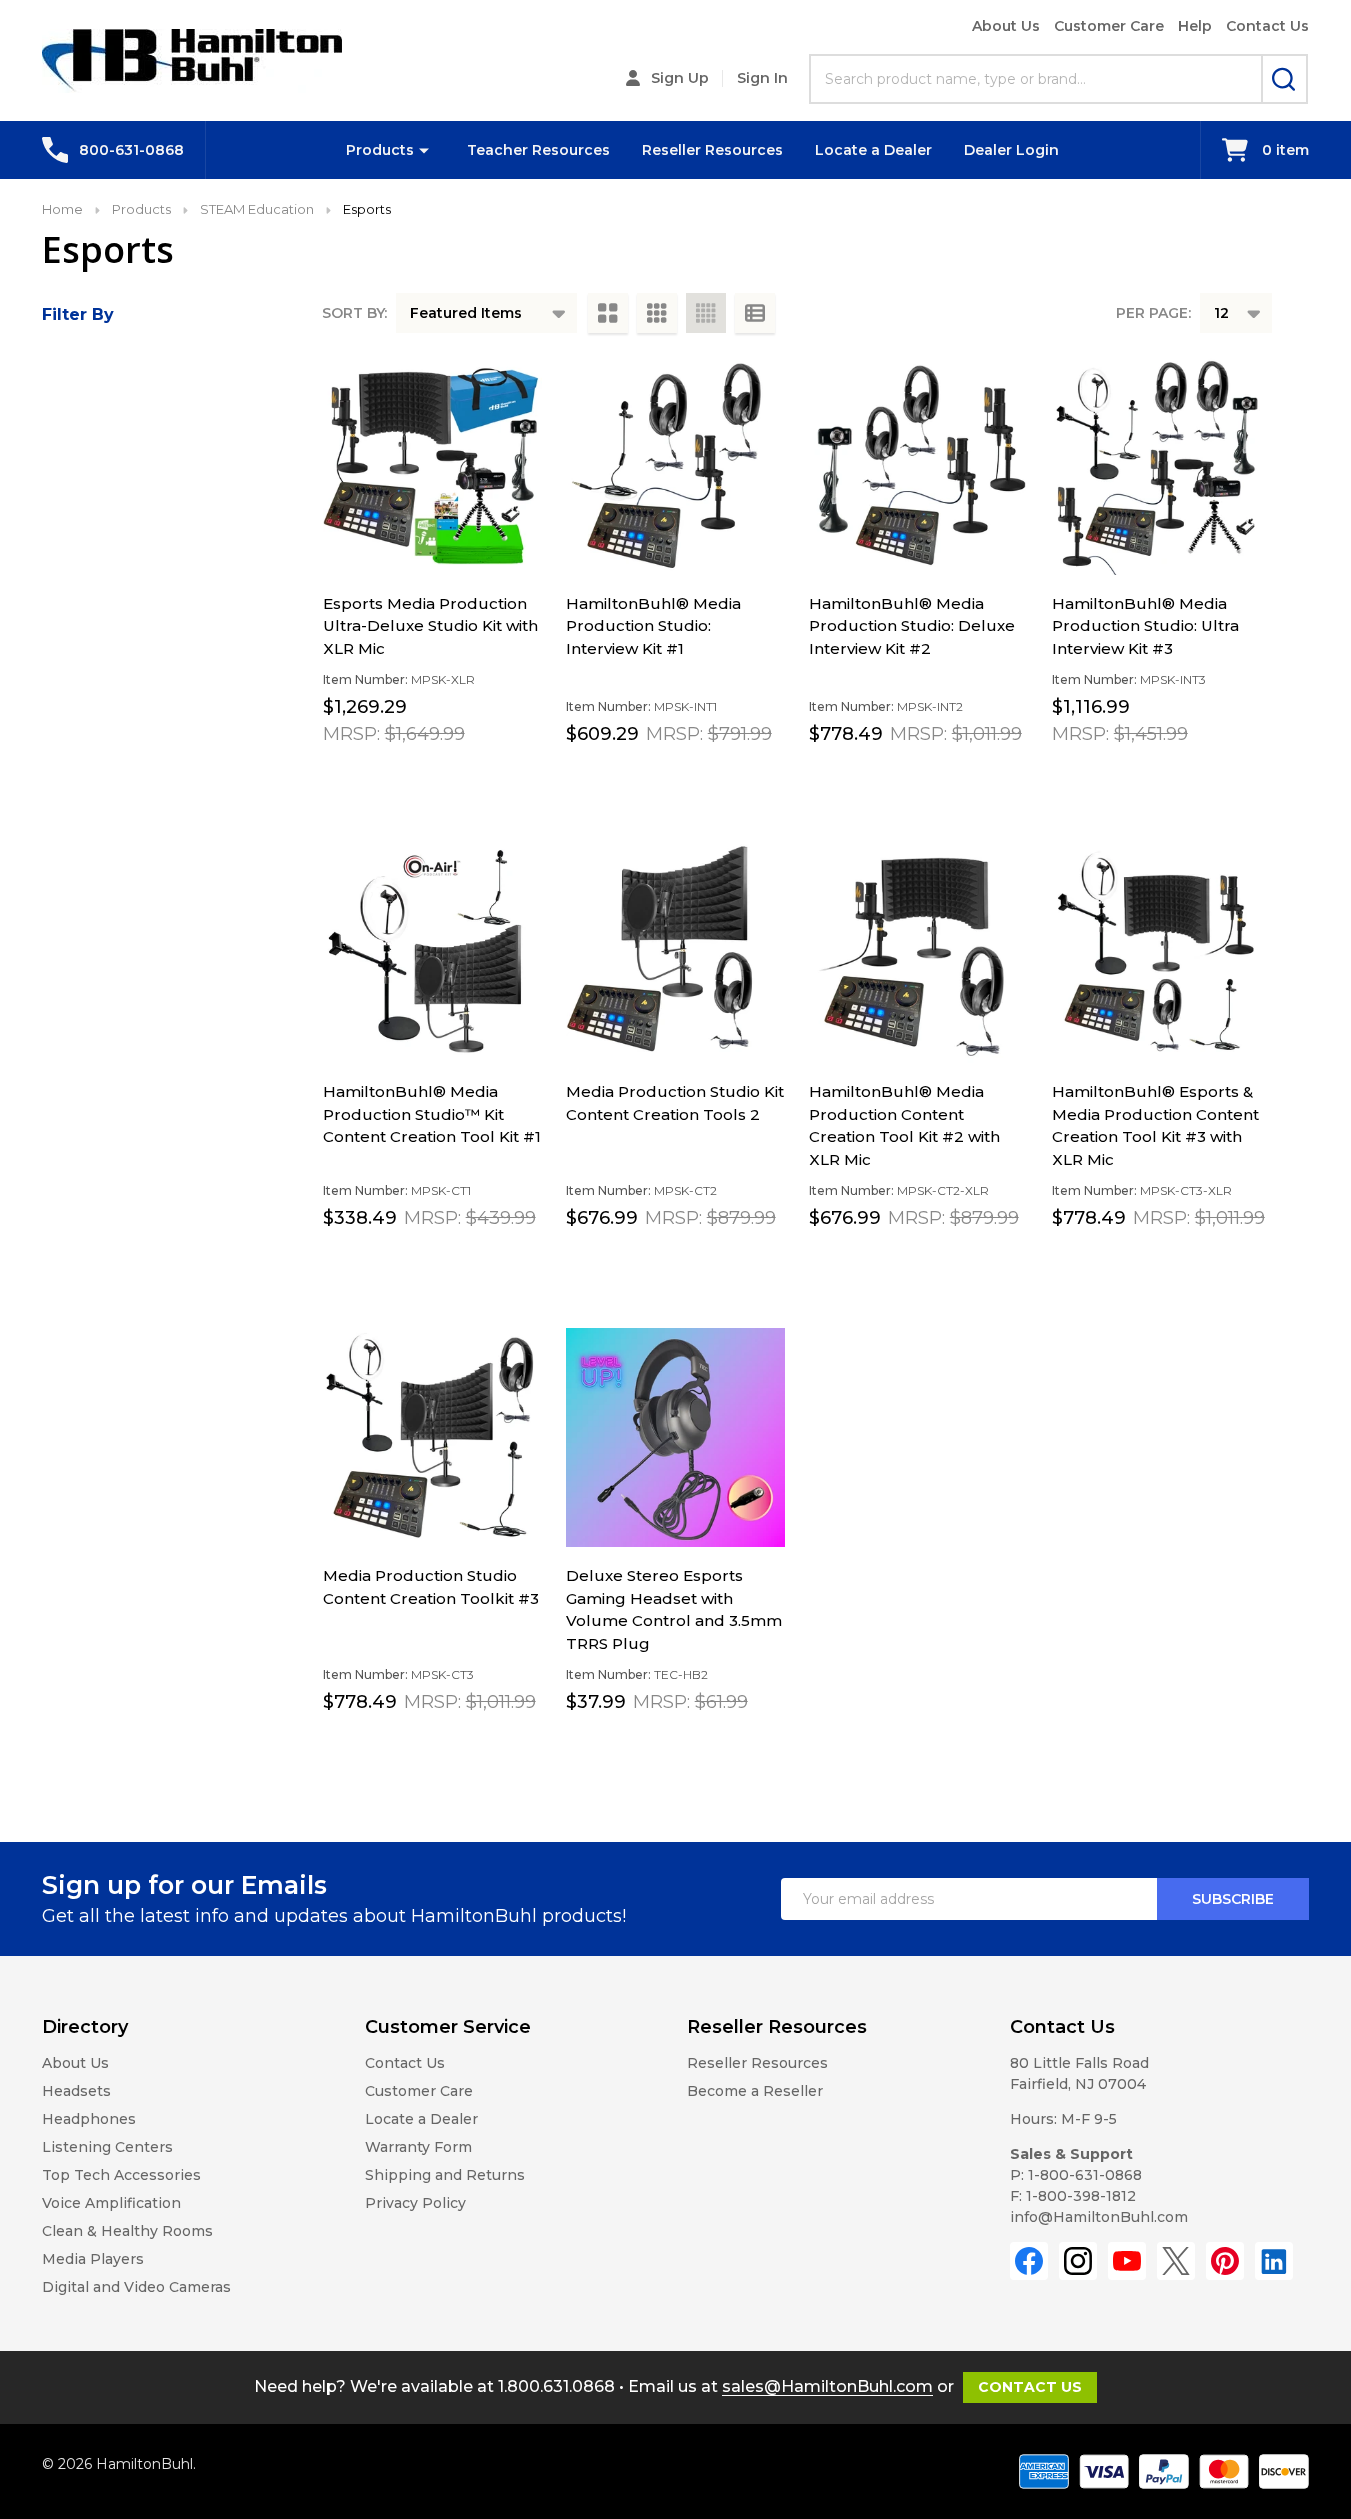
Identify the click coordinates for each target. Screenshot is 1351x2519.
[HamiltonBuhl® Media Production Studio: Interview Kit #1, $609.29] (675, 465)
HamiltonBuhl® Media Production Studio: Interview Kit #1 (653, 626)
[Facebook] (1029, 2261)
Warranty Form (418, 2147)
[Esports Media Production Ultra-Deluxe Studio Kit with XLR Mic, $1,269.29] (432, 465)
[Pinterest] (1225, 2261)
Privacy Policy (415, 2203)
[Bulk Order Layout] (755, 313)
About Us (1006, 26)
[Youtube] (1127, 2261)
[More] (424, 150)
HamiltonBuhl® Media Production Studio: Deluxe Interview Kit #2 (912, 626)
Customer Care (1109, 26)
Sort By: (354, 313)
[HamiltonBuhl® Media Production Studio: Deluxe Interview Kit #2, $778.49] (918, 465)
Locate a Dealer (873, 150)
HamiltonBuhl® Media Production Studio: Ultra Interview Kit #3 (1145, 626)
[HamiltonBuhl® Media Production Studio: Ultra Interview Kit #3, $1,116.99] (1161, 465)
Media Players (93, 2259)
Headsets (76, 2091)
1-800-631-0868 (1085, 2175)
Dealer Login (1011, 150)
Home (62, 209)
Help (1195, 26)
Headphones (89, 2119)
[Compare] (471, 779)
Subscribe (1233, 1899)
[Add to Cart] (383, 777)
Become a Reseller (755, 2091)
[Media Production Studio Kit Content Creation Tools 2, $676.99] (675, 953)
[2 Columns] (608, 313)
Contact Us (1267, 26)
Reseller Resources (712, 150)
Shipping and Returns (445, 2175)
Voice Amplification (111, 2203)
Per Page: (1153, 313)
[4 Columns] (706, 313)
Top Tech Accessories (121, 2175)
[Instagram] (1078, 2261)
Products (380, 150)
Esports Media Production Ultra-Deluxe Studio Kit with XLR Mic (430, 626)
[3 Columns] (657, 313)
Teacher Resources (538, 150)
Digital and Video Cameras (136, 2287)
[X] (1176, 2261)
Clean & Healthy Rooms (127, 2231)
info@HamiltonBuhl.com (1099, 2217)
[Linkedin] (1274, 2261)
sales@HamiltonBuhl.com (827, 2386)
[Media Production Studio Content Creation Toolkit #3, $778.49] (432, 1437)
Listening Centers (107, 2147)
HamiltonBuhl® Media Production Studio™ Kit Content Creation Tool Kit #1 (432, 1114)
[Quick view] (427, 779)
